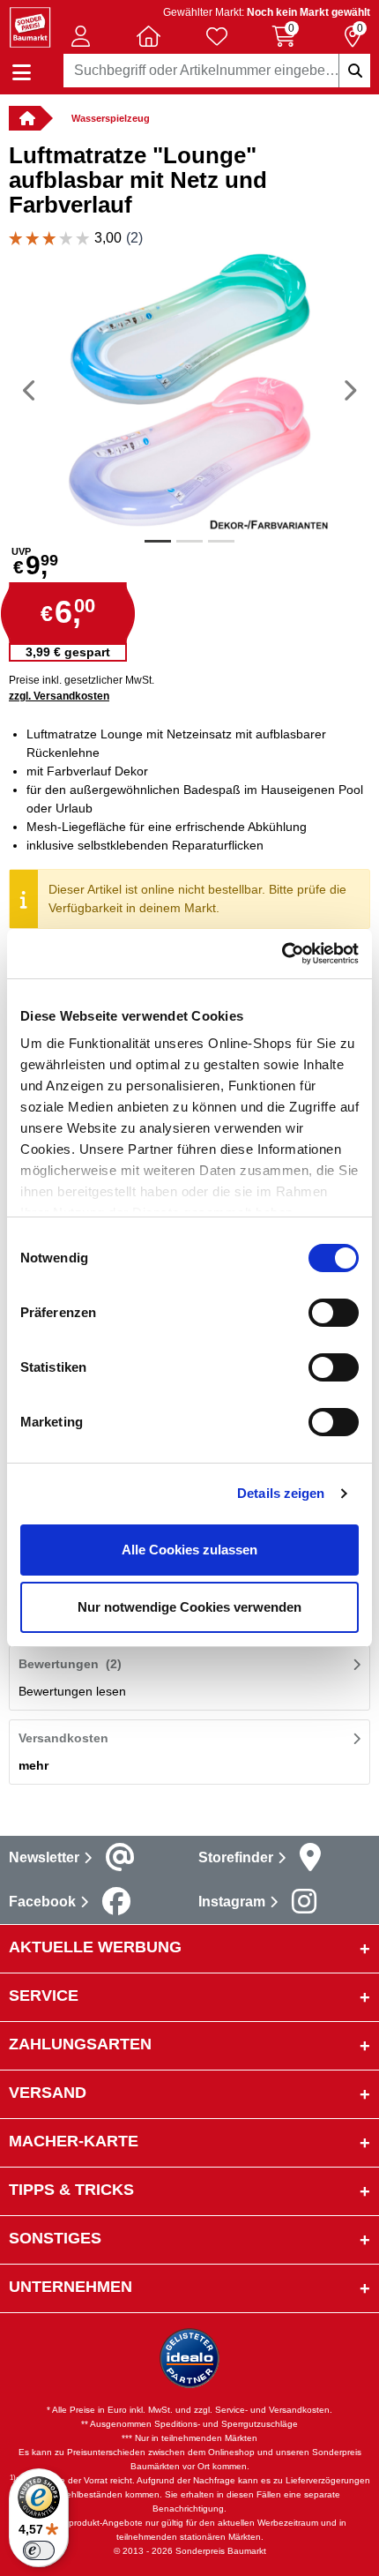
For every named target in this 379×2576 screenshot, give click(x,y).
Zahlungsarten (80, 2044)
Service (44, 1996)
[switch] (334, 1313)
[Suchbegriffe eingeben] (354, 71)
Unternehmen (71, 2287)
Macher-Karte (74, 2141)
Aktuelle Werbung (95, 1947)
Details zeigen (281, 1493)
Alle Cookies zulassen (189, 1550)
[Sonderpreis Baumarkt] (30, 26)
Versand (48, 2093)
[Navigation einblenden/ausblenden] (22, 73)
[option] (189, 390)
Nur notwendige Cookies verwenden (189, 1607)
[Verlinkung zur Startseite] (25, 118)
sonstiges (55, 2238)
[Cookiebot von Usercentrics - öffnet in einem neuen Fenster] (282, 954)
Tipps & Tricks (71, 2190)
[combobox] (217, 71)
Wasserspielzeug (111, 118)
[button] (81, 36)
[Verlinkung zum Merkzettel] (217, 36)
